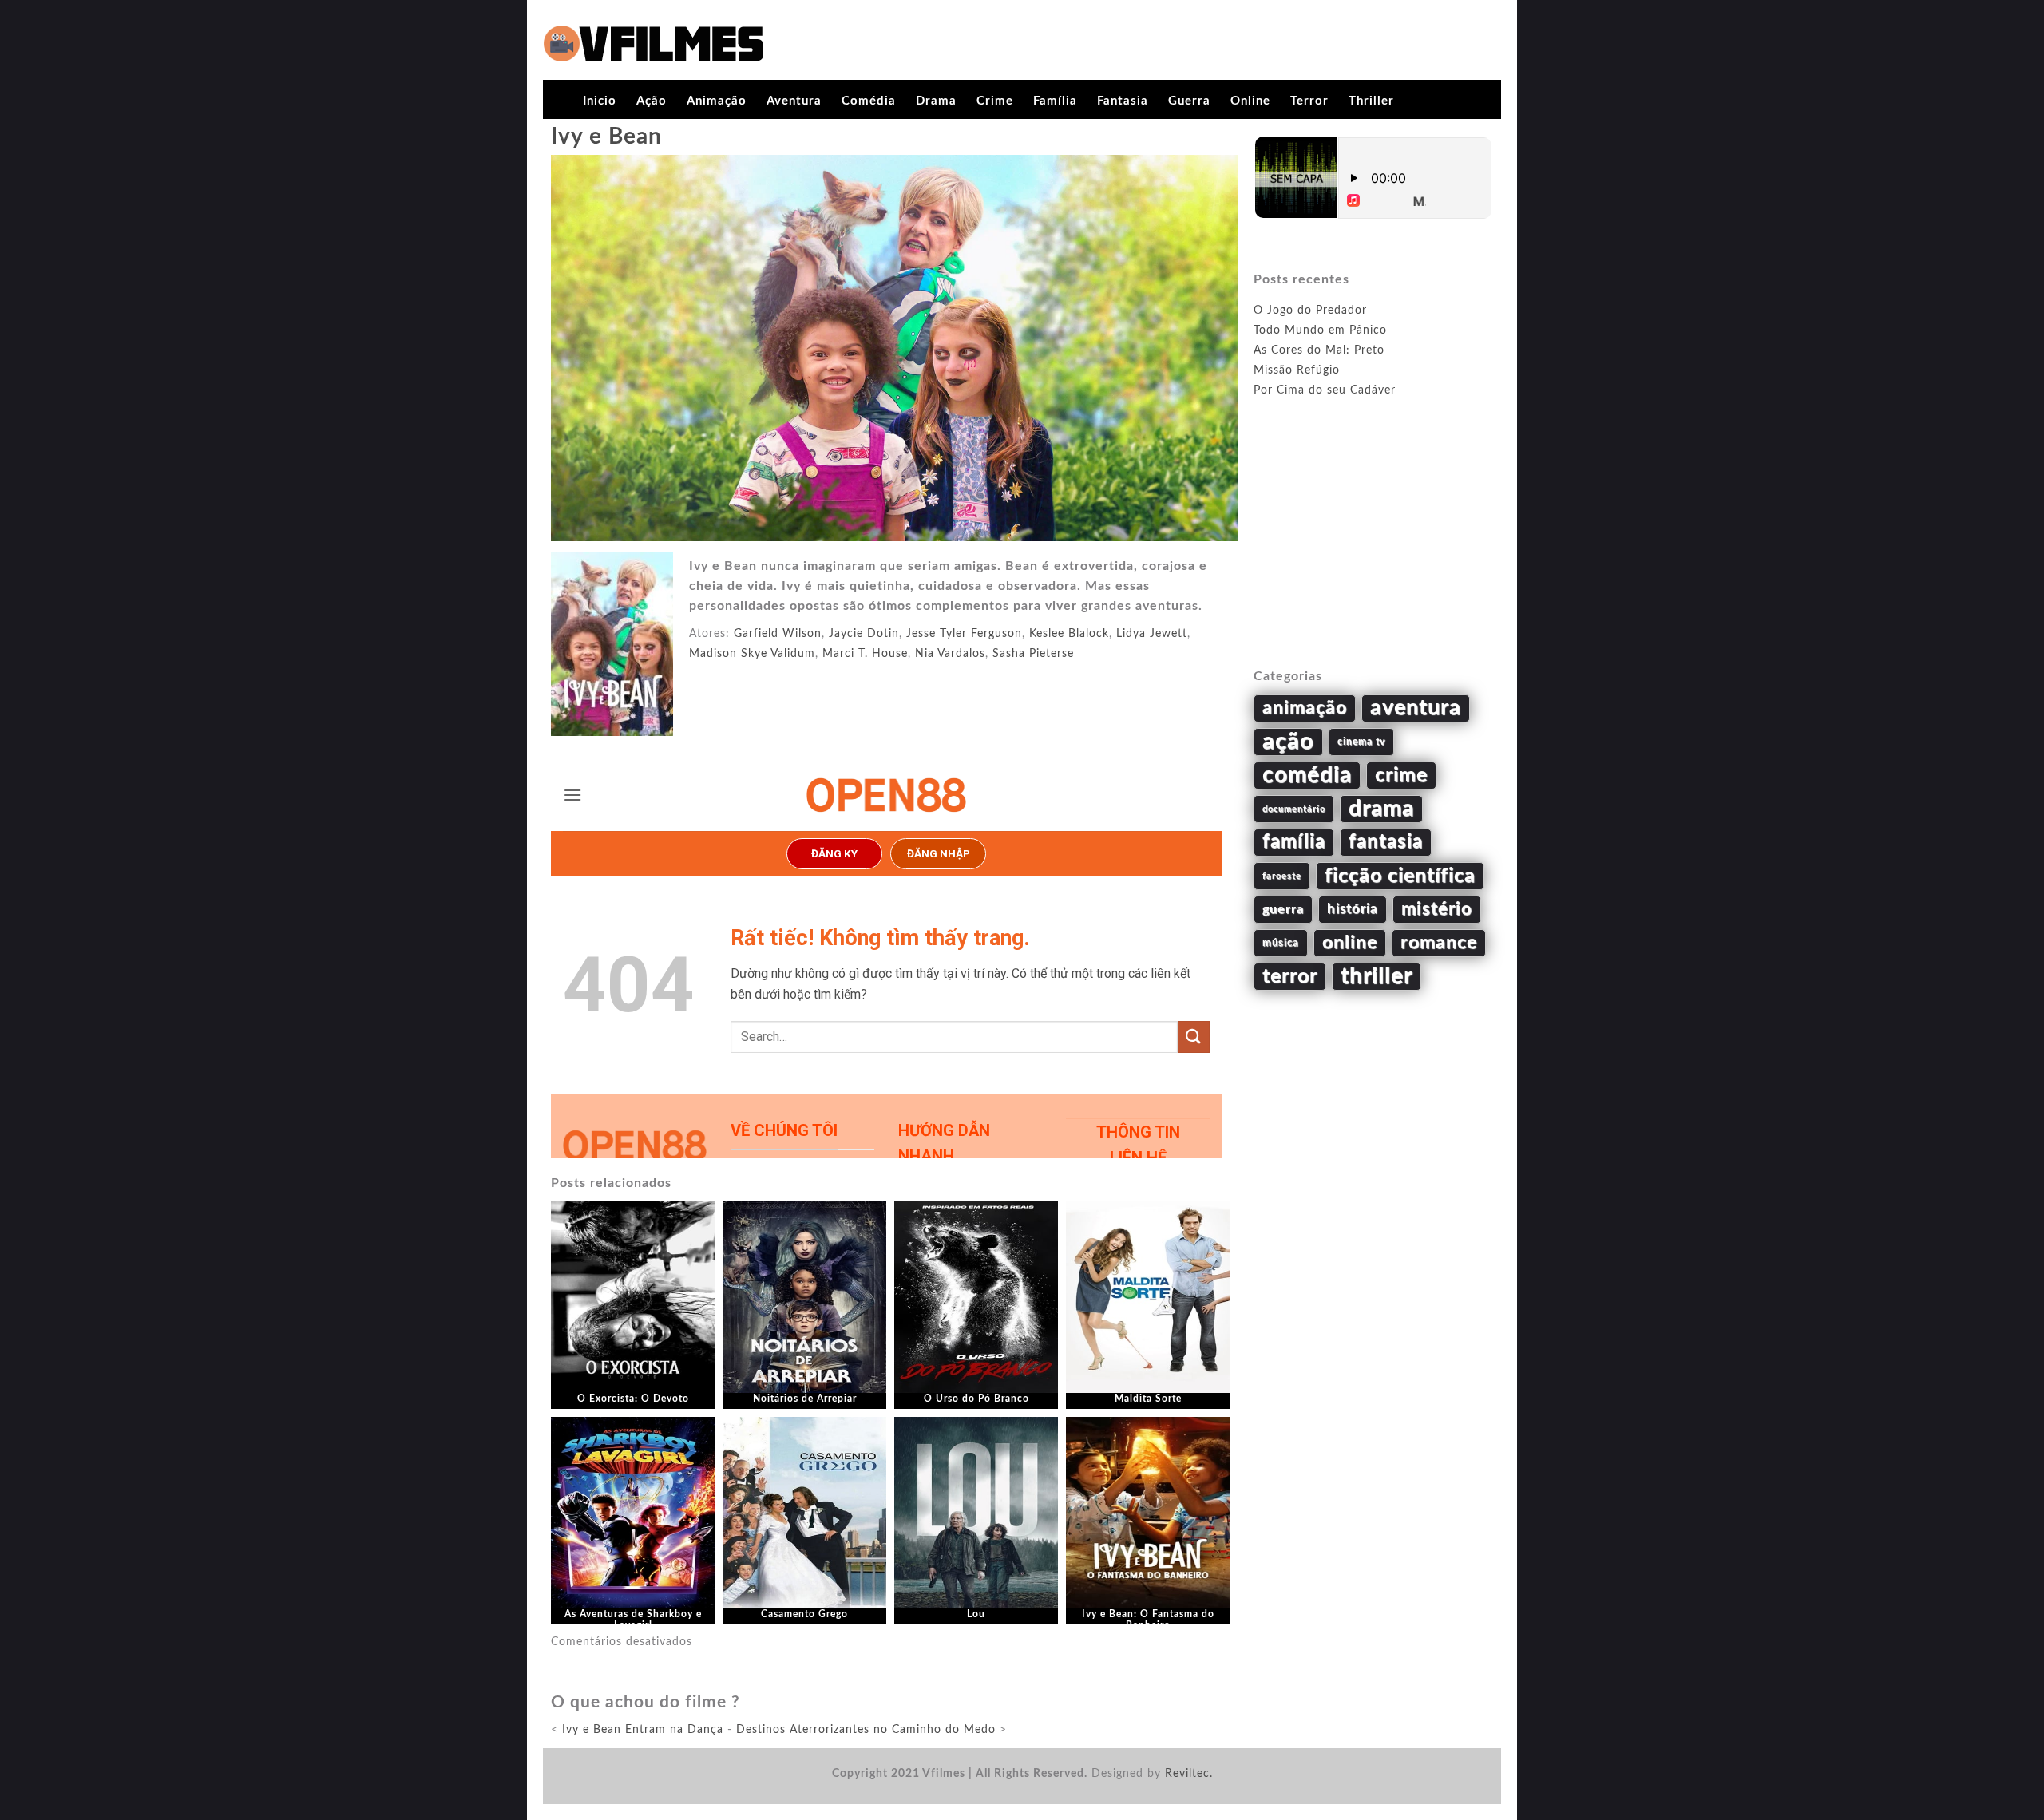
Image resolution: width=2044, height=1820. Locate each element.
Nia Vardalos (950, 654)
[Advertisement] (1373, 552)
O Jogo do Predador (1310, 311)
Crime (995, 101)
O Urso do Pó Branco (976, 1399)
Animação (717, 101)
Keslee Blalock (1069, 634)
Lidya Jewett (1152, 634)
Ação (652, 101)
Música (1281, 943)
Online (1250, 101)
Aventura (794, 101)
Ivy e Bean (606, 136)
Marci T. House (865, 654)
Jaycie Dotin (864, 634)
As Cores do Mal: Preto (1319, 350)
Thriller (1371, 101)
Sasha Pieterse (1033, 654)
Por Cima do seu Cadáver (1325, 390)
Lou (976, 1614)
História (1353, 909)
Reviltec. (1189, 1774)
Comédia (869, 101)
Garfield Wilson (778, 634)
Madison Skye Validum (752, 654)
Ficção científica (1400, 876)
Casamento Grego (804, 1614)
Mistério (1437, 909)
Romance (1439, 943)
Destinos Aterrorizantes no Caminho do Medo (866, 1730)
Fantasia (1123, 101)
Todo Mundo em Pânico (1320, 330)
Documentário (1294, 809)
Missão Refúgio (1297, 370)
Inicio (600, 101)
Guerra (1189, 101)
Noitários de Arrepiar (805, 1399)
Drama (936, 101)
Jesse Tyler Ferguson (964, 634)
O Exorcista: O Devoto (633, 1399)
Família (1055, 101)
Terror (1309, 101)
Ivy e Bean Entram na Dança (643, 1730)
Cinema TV (1361, 742)
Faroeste (1282, 876)
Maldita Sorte (1148, 1399)
